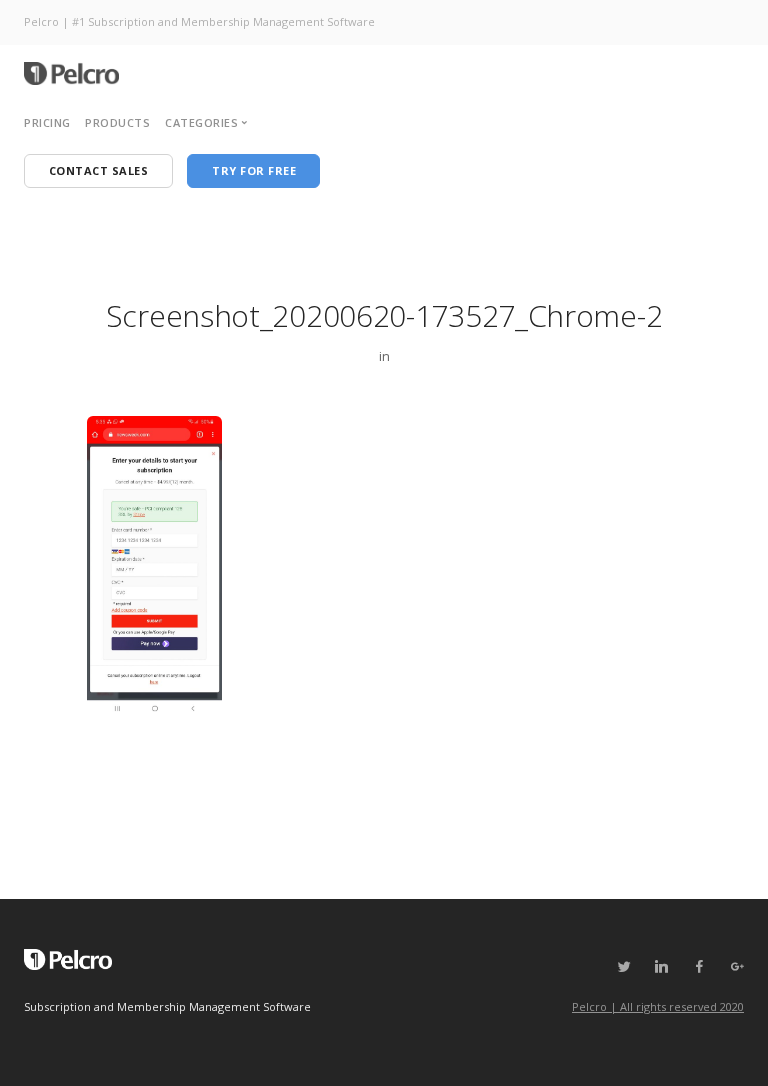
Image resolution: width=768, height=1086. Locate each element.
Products (117, 122)
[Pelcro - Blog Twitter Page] (624, 967)
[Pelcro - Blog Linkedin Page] (661, 967)
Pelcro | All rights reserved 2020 (658, 1006)
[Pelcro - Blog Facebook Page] (699, 967)
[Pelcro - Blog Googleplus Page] (737, 967)
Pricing (47, 122)
